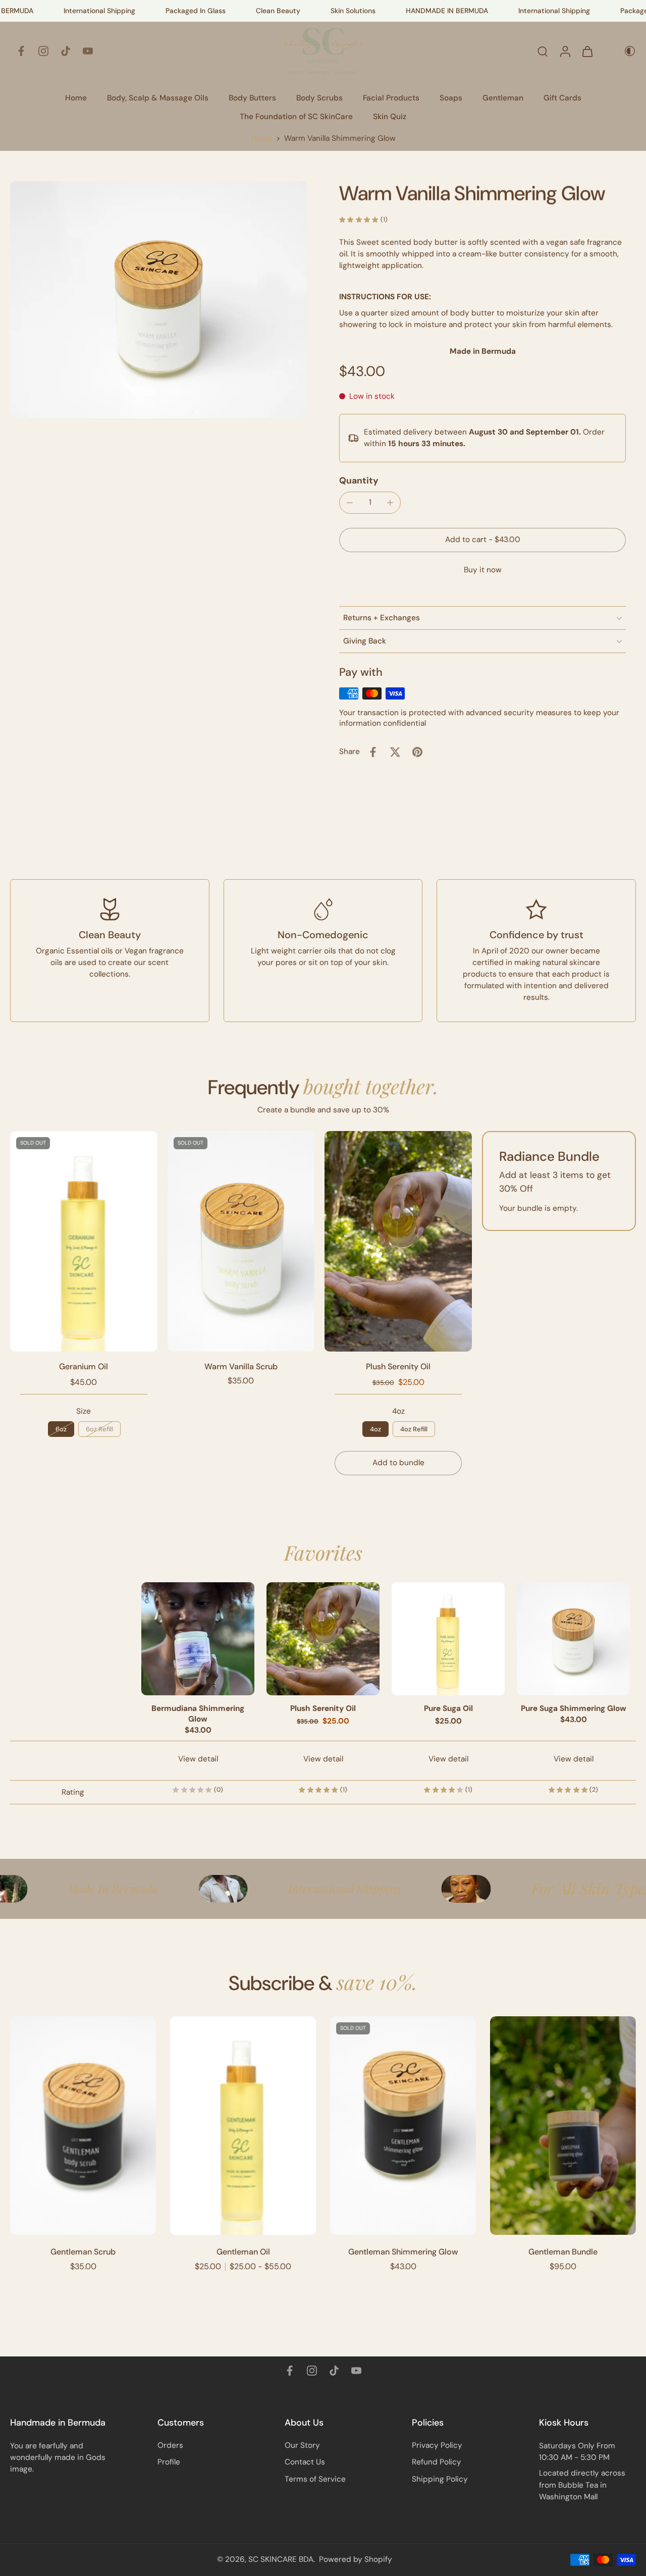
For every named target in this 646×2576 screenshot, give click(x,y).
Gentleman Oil (243, 2252)
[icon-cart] (587, 51)
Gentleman (503, 98)
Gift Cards (562, 98)
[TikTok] (66, 51)
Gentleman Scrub (83, 2252)
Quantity (359, 480)
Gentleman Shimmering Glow (403, 2252)
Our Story (302, 2445)
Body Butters (252, 98)
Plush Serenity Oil (398, 1366)
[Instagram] (43, 51)
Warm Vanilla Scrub (241, 1366)
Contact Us (305, 2462)
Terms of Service (315, 2479)
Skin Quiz (390, 117)
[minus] (350, 503)
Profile (169, 2462)
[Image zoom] (158, 300)
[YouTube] (88, 51)
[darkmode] (623, 51)
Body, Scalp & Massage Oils (158, 98)
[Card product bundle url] (398, 1241)
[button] (482, 540)
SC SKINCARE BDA (281, 2559)
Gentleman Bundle (563, 2252)
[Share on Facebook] (373, 752)
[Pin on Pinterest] (417, 752)
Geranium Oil (84, 1366)
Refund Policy (437, 2462)
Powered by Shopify (356, 2559)
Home (76, 98)
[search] (543, 51)
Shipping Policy (440, 2479)
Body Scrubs (319, 98)
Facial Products (391, 98)
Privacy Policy (437, 2445)
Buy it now (483, 570)
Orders (170, 2445)
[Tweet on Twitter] (395, 752)
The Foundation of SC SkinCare (296, 117)
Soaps (451, 98)
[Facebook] (21, 51)
